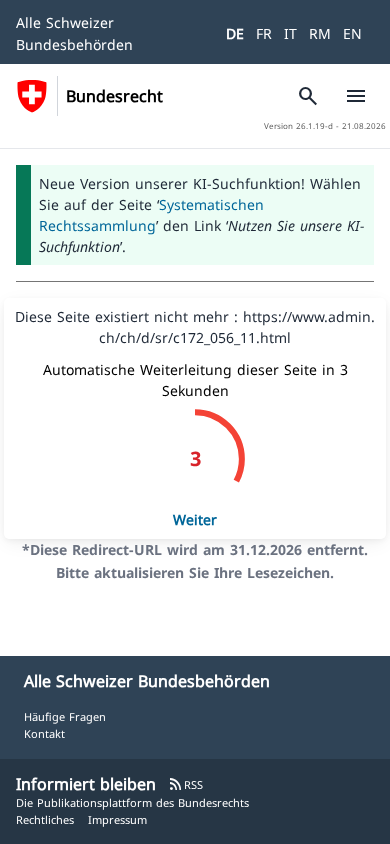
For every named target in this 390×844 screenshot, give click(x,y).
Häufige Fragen (65, 716)
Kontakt (44, 733)
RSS (185, 784)
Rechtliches (45, 819)
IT (290, 33)
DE (235, 33)
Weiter (195, 519)
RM (320, 33)
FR (264, 33)
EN (352, 33)
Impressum (117, 819)
